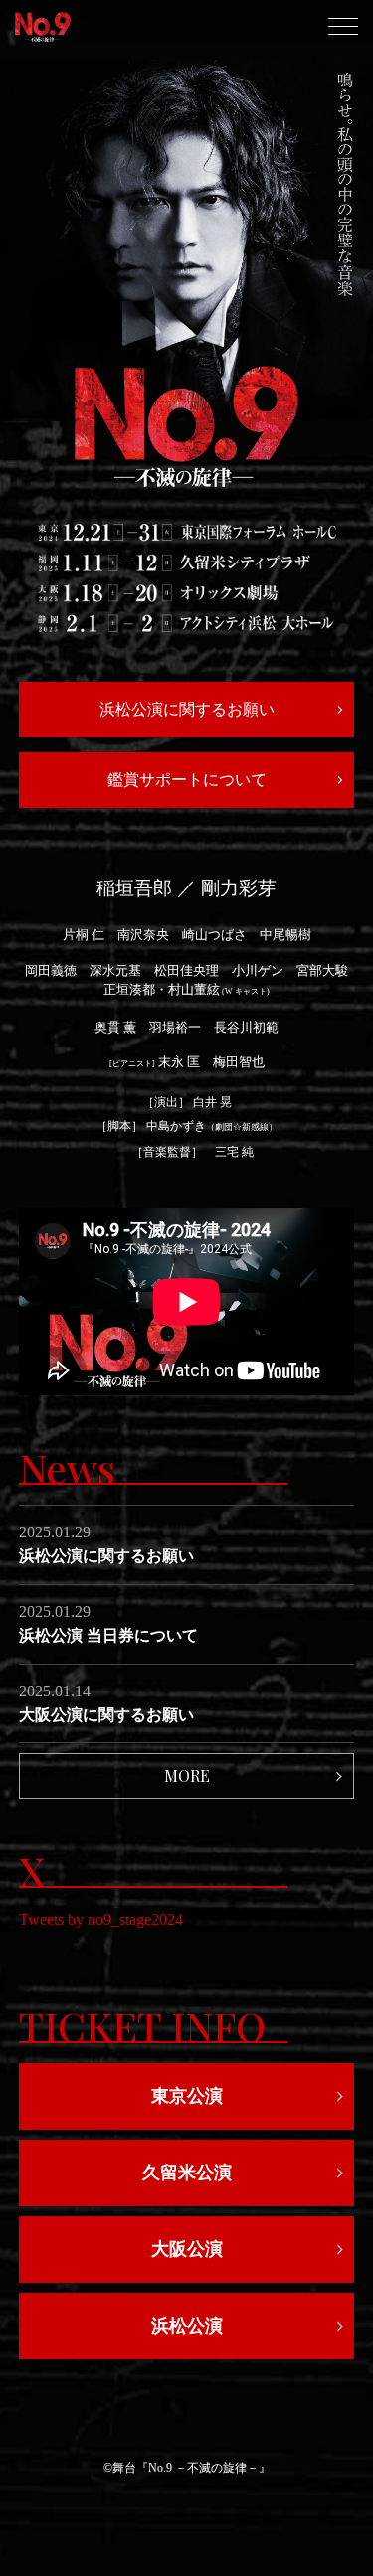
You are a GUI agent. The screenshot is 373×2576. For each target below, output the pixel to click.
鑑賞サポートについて (187, 780)
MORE (187, 1775)
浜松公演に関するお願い (187, 709)
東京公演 (187, 2096)
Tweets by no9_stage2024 (101, 1920)
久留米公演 (187, 2173)
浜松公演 (187, 2326)
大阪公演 (187, 2249)
